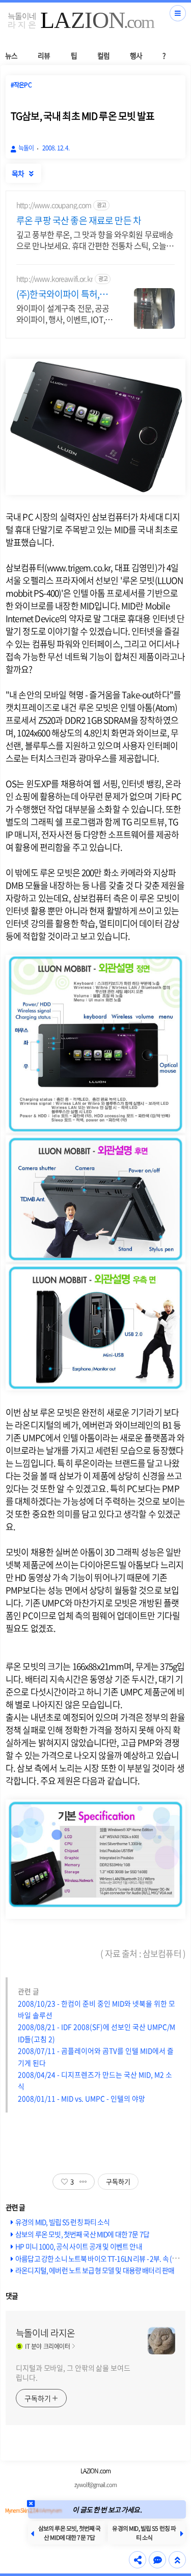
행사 (136, 55)
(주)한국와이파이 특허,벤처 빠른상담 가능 (62, 294)
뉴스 (11, 55)
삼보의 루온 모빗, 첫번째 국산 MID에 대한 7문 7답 (82, 2234)
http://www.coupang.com (54, 205)
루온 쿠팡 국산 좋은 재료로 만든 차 (79, 221)
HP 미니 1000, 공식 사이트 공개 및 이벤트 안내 (79, 2246)
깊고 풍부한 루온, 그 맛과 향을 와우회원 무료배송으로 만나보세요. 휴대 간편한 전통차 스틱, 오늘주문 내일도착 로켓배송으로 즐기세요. (95, 240)
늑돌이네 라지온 (45, 2333)
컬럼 (103, 55)
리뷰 (44, 55)
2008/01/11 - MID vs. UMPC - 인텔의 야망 (81, 2098)
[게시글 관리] (83, 2182)
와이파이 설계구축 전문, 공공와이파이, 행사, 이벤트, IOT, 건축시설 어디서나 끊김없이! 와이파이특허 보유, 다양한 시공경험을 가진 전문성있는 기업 (63, 313)
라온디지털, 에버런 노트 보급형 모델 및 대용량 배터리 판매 (95, 2270)
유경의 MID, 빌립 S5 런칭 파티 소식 (62, 2222)
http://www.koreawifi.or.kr (54, 279)
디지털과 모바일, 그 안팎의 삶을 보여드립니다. (73, 2372)
